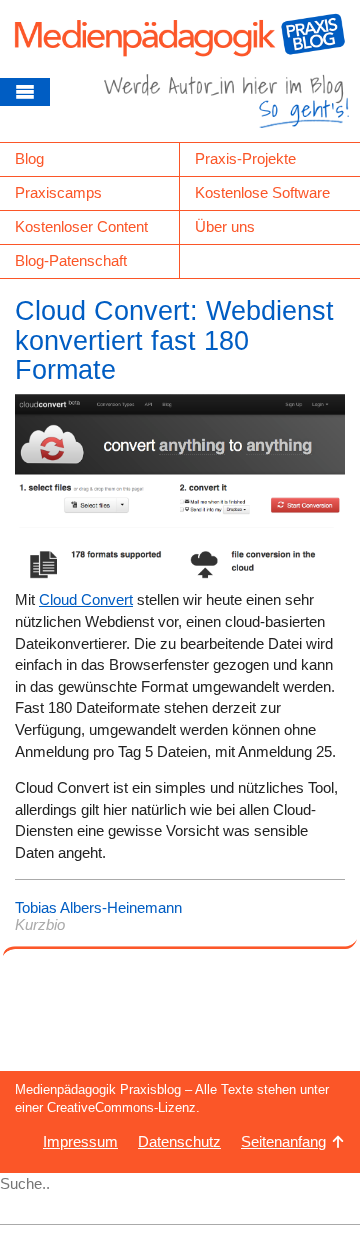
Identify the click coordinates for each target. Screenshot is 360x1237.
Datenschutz (179, 1141)
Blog (29, 158)
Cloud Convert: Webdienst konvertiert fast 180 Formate (174, 340)
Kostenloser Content (81, 226)
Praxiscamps (58, 192)
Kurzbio (40, 924)
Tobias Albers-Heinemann (98, 907)
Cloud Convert (86, 599)
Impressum (80, 1141)
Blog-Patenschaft (71, 260)
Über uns (225, 226)
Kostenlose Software (262, 192)
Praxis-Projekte (245, 158)
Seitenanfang (283, 1141)
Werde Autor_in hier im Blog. (226, 108)
